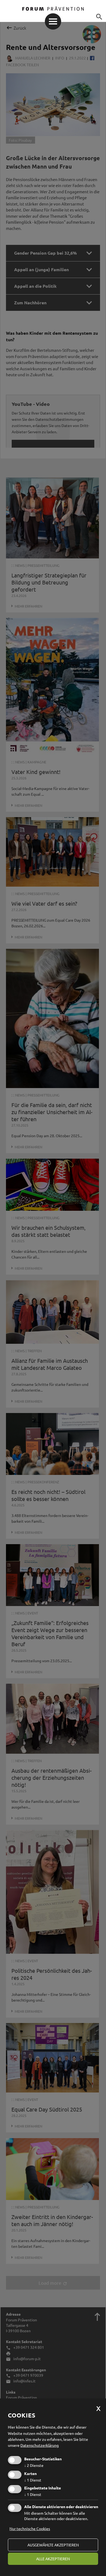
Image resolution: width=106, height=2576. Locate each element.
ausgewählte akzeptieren (53, 2545)
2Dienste (34, 2465)
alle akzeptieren (53, 2559)
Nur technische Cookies (30, 2528)
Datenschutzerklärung (40, 2445)
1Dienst (33, 2480)
